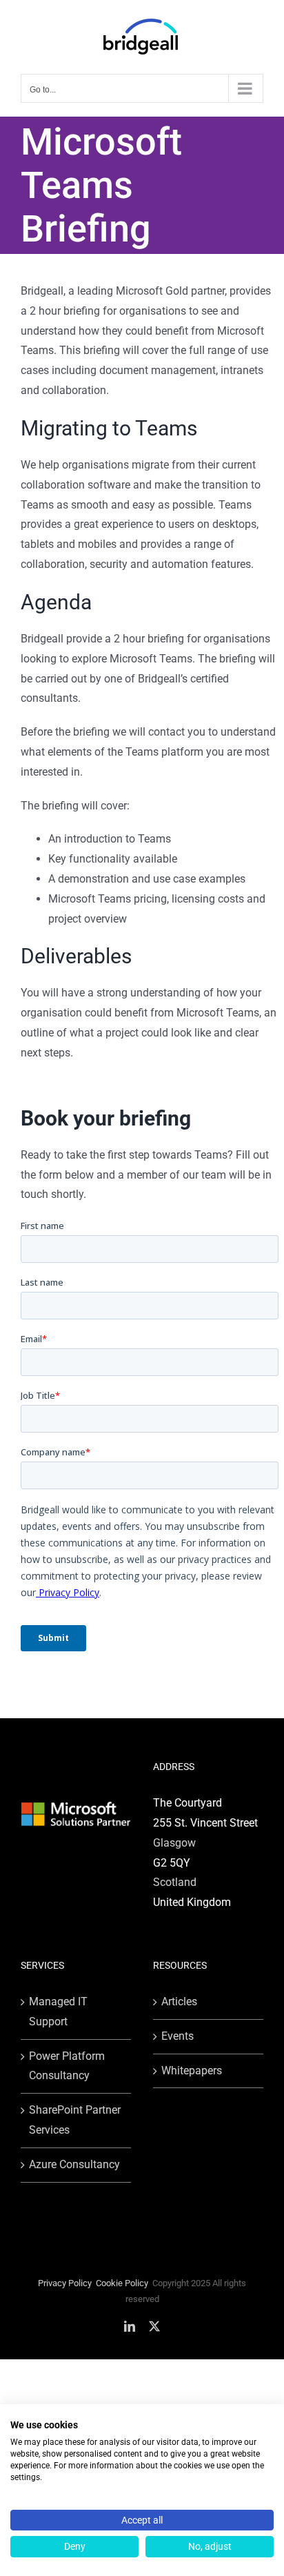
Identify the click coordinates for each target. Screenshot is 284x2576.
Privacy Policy (65, 2283)
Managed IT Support (58, 2012)
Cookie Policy (122, 2283)
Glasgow (174, 1843)
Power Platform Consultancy (67, 2066)
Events (177, 2036)
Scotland (175, 1882)
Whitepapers (192, 2071)
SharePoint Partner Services (75, 2120)
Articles (179, 2002)
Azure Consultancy (74, 2164)
